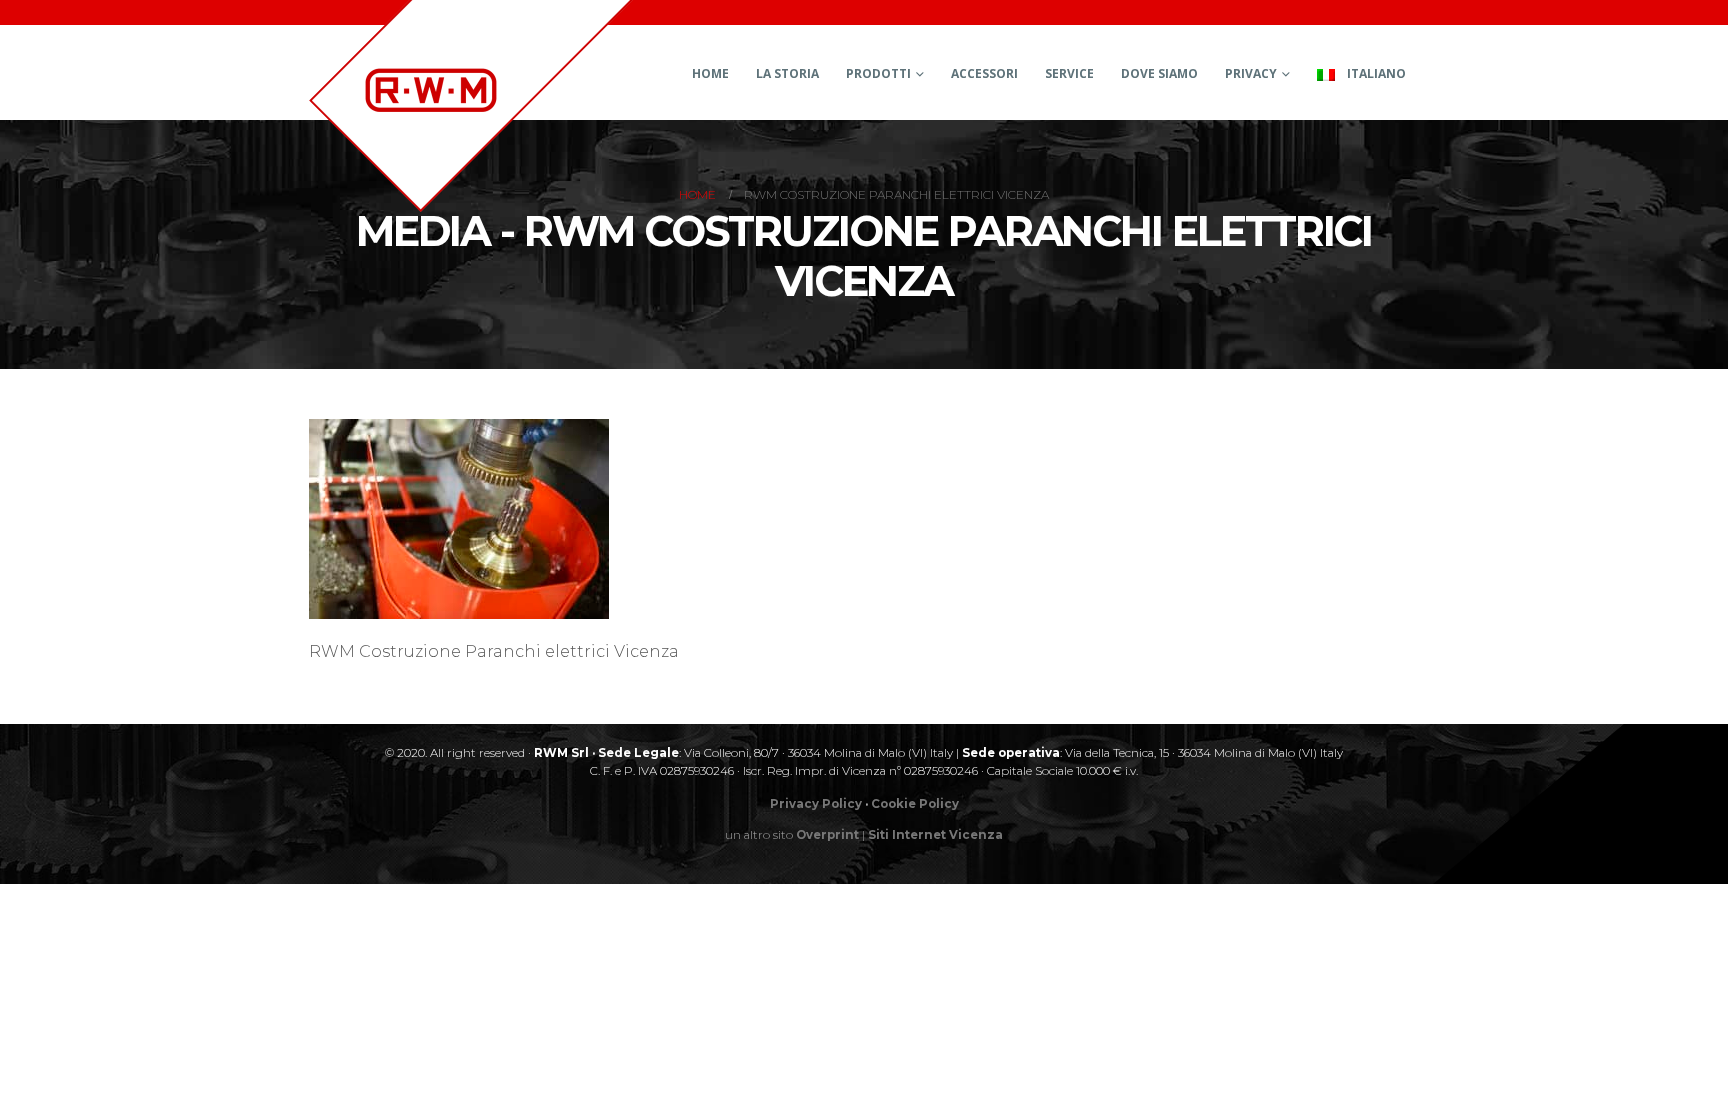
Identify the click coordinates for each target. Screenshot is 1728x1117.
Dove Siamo (1159, 73)
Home (710, 73)
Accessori (984, 73)
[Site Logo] (471, 106)
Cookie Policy (915, 804)
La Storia (787, 73)
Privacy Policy (816, 804)
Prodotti (878, 73)
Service (1069, 73)
